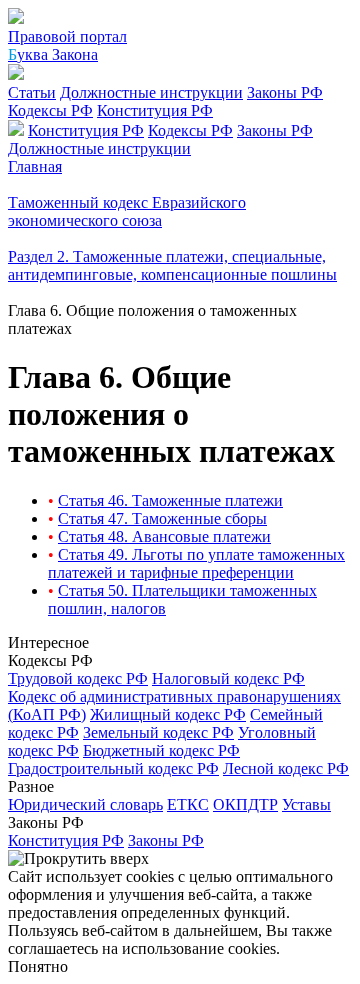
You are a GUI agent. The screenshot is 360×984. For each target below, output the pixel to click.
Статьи (32, 92)
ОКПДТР (245, 804)
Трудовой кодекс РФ (78, 678)
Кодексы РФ (50, 110)
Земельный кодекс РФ (158, 732)
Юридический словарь (85, 804)
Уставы (306, 804)
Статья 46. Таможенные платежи (170, 500)
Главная (35, 166)
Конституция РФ (155, 110)
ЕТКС (188, 804)
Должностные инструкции (151, 92)
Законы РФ (285, 92)
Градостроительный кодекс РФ (113, 768)
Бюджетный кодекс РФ (161, 750)
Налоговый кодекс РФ (228, 678)
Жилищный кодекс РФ (168, 714)
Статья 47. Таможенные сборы (162, 518)
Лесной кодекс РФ (286, 768)
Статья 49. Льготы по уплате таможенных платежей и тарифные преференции (196, 563)
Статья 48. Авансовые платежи (164, 536)
